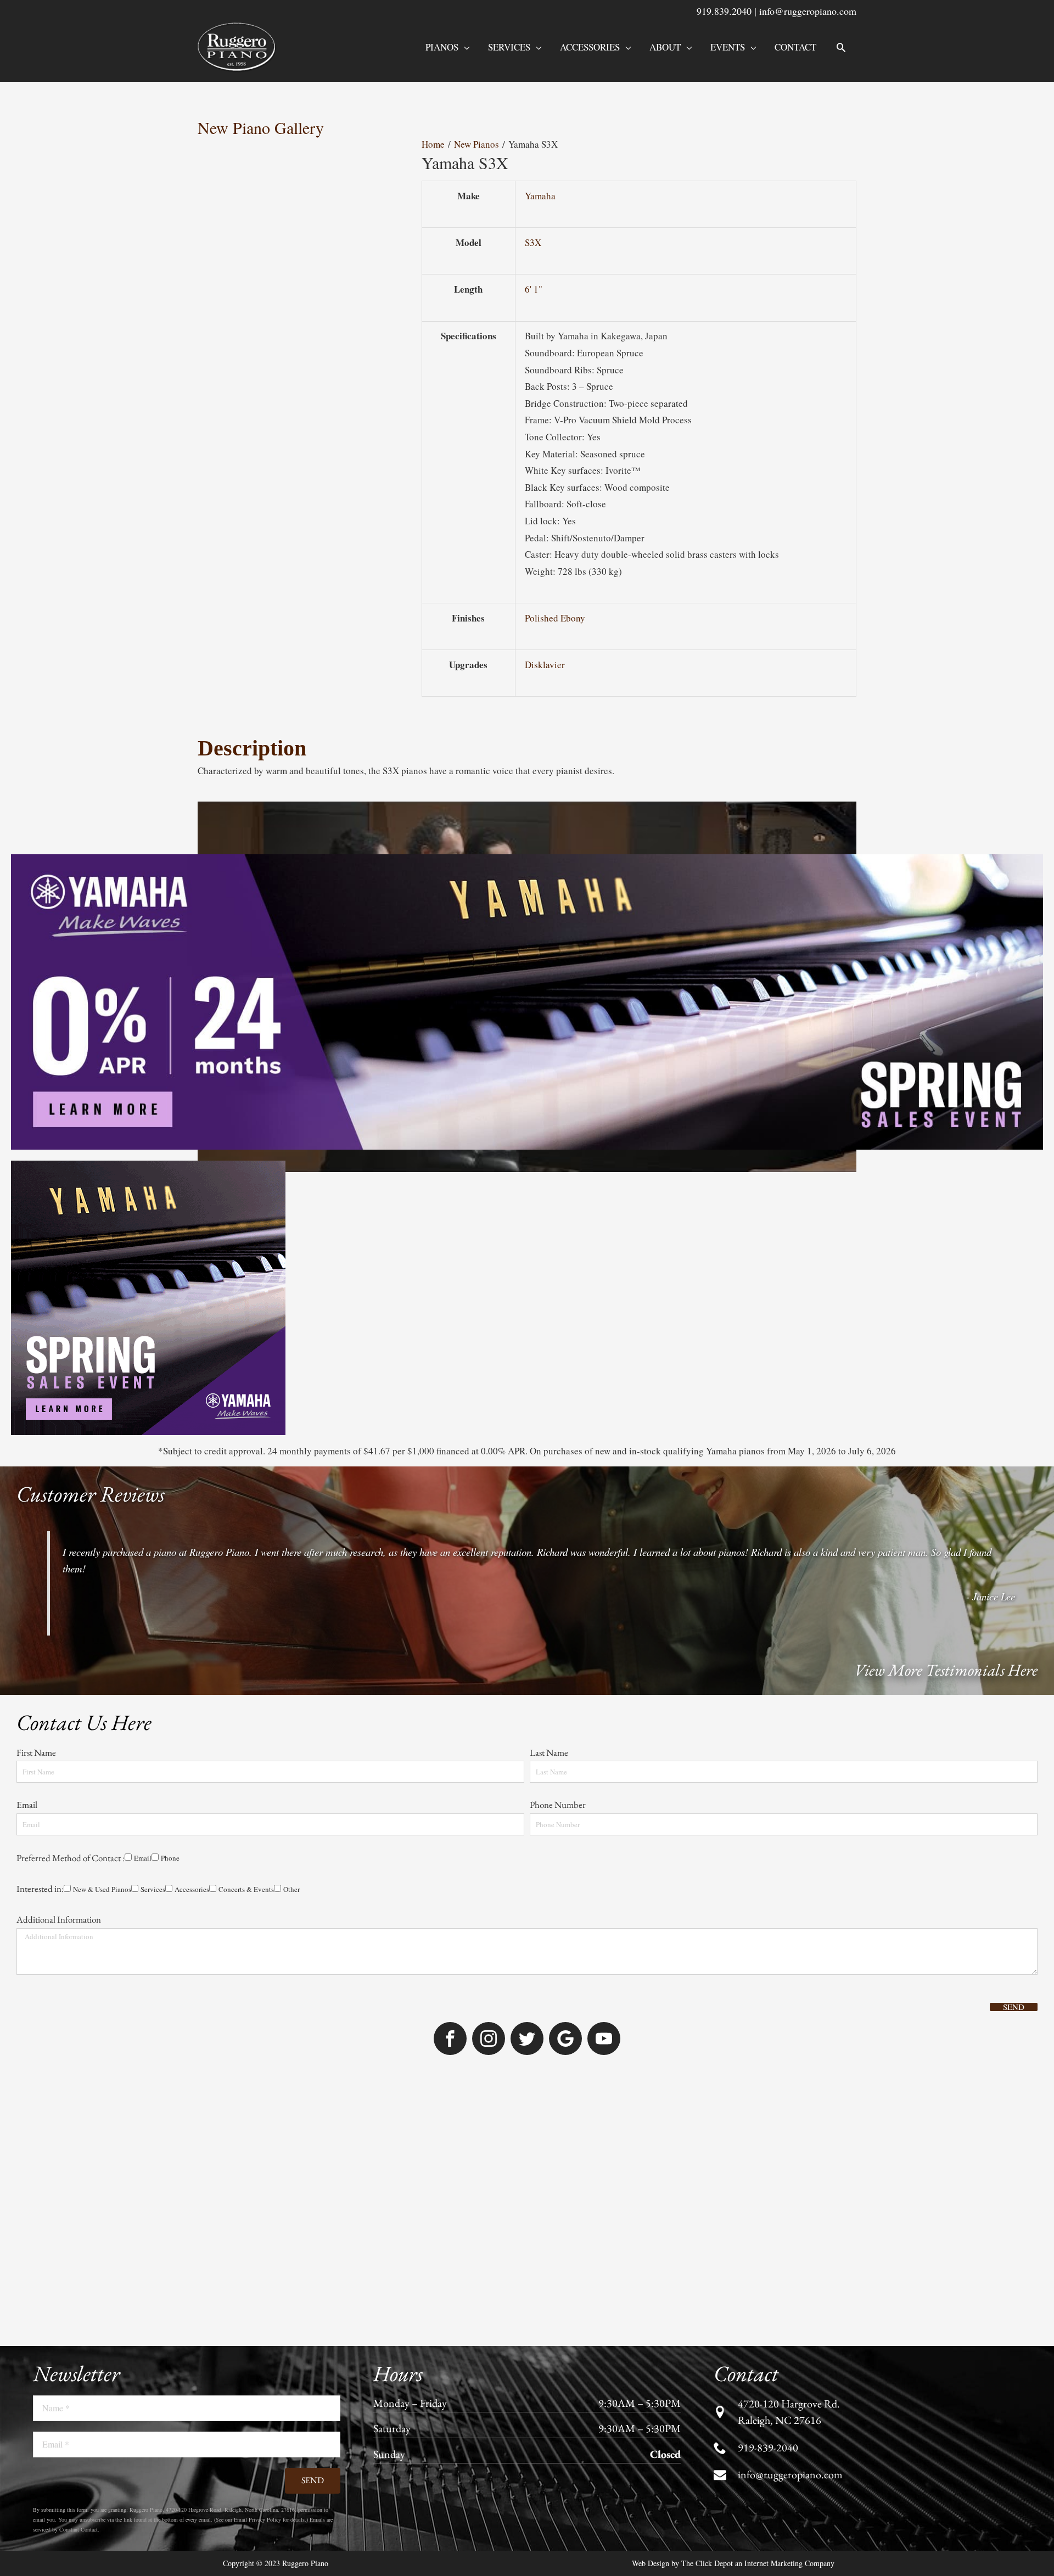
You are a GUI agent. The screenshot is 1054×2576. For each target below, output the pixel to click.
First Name (36, 1752)
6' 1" (534, 289)
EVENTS (728, 47)
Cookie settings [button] (711, 2557)
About (665, 47)
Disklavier (545, 665)
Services (509, 47)
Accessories (590, 47)
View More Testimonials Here (946, 1670)
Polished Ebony (555, 618)
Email (27, 1805)
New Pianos (476, 144)
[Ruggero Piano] (239, 46)
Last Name (549, 1752)
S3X (533, 242)
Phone (170, 1858)
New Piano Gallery (261, 127)
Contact (795, 47)
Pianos (442, 47)
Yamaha (540, 196)
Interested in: (40, 1889)
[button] (841, 47)
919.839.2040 (724, 11)
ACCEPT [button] (771, 2558)
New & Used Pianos (102, 1889)
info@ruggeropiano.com (808, 11)
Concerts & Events (246, 1889)
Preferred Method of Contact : (71, 1858)
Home (433, 144)
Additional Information (59, 1919)
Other (291, 1889)
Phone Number (558, 1805)
